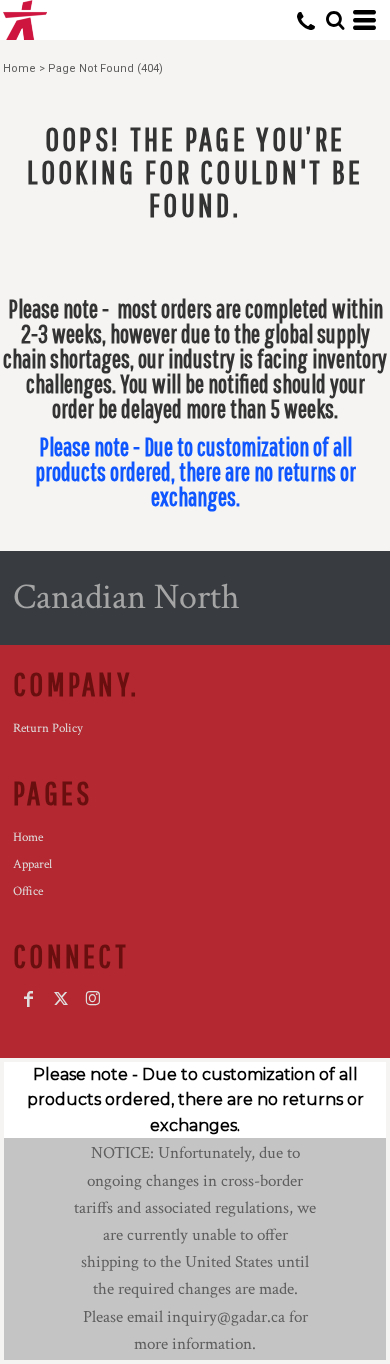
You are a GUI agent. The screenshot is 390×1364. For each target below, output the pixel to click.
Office (28, 891)
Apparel (32, 864)
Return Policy (48, 728)
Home (19, 68)
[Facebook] (29, 999)
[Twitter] (61, 999)
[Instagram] (93, 999)
